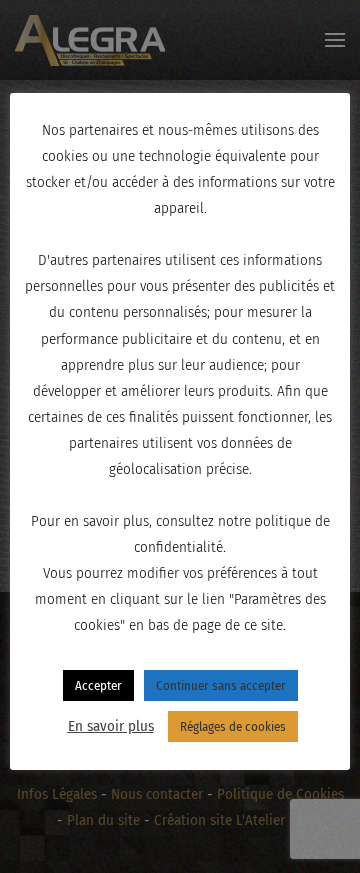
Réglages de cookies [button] (233, 726)
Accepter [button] (98, 685)
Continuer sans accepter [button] (221, 685)
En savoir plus (111, 726)
